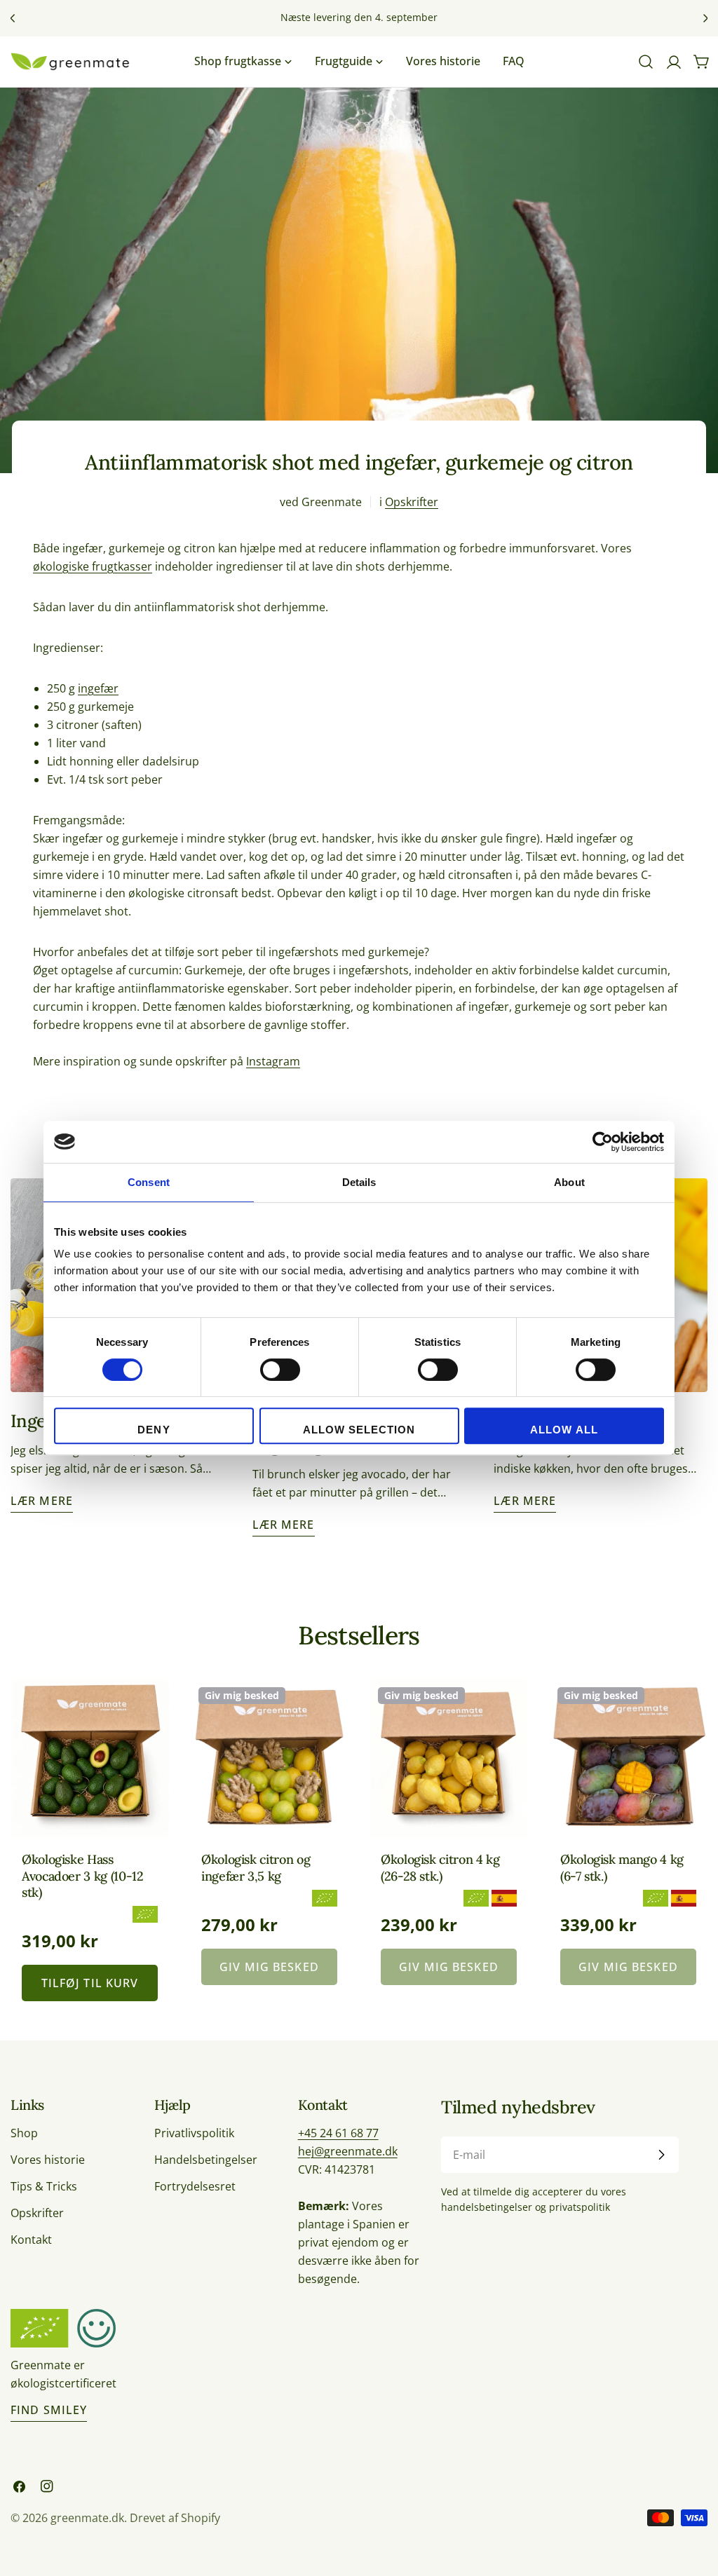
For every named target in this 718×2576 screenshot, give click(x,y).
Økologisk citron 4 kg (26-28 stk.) (440, 1867)
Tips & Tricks (44, 2186)
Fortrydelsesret (195, 2186)
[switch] (280, 1370)
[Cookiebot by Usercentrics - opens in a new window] (603, 1142)
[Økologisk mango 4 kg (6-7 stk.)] (628, 1758)
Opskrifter (412, 502)
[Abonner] (661, 2155)
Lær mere (42, 1501)
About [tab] (569, 1182)
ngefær (100, 688)
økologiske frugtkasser (93, 566)
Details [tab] (359, 1182)
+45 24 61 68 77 (338, 2133)
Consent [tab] (149, 1182)
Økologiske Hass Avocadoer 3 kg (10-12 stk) (82, 1876)
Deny (154, 1430)
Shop (24, 2133)
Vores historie (48, 2160)
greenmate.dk (87, 2518)
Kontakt (31, 2240)
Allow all (564, 1430)
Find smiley (49, 2410)
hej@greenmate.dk (348, 2151)
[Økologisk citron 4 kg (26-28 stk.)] (449, 1758)
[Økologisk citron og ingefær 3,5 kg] (269, 1758)
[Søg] (646, 62)
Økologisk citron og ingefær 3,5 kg (256, 1867)
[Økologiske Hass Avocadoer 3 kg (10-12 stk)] (90, 1758)
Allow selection (359, 1430)
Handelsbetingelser (206, 2160)
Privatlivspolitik (194, 2133)
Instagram (273, 1061)
